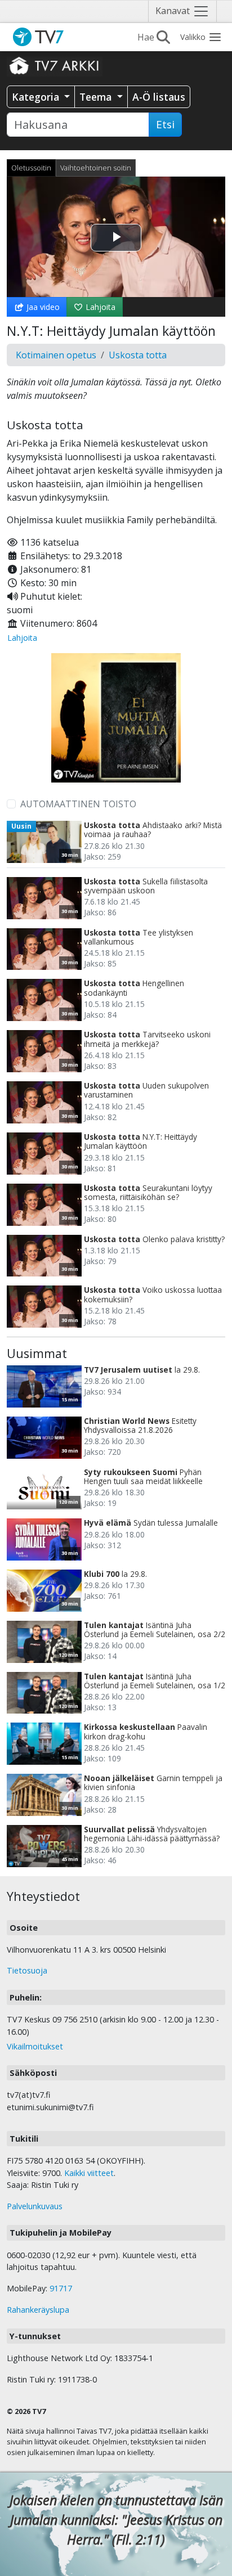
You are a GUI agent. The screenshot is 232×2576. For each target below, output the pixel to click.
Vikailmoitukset (35, 2046)
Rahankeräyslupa (38, 2310)
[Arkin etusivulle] (55, 65)
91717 (61, 2288)
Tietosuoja (27, 1970)
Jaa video (42, 307)
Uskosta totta (138, 355)
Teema (97, 97)
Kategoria (37, 97)
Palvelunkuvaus (35, 2206)
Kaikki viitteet (89, 2173)
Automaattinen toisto (78, 804)
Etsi (165, 124)
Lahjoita (99, 307)
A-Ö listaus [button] (159, 97)
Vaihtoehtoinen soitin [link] (96, 168)
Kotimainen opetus (56, 355)
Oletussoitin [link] (31, 168)
